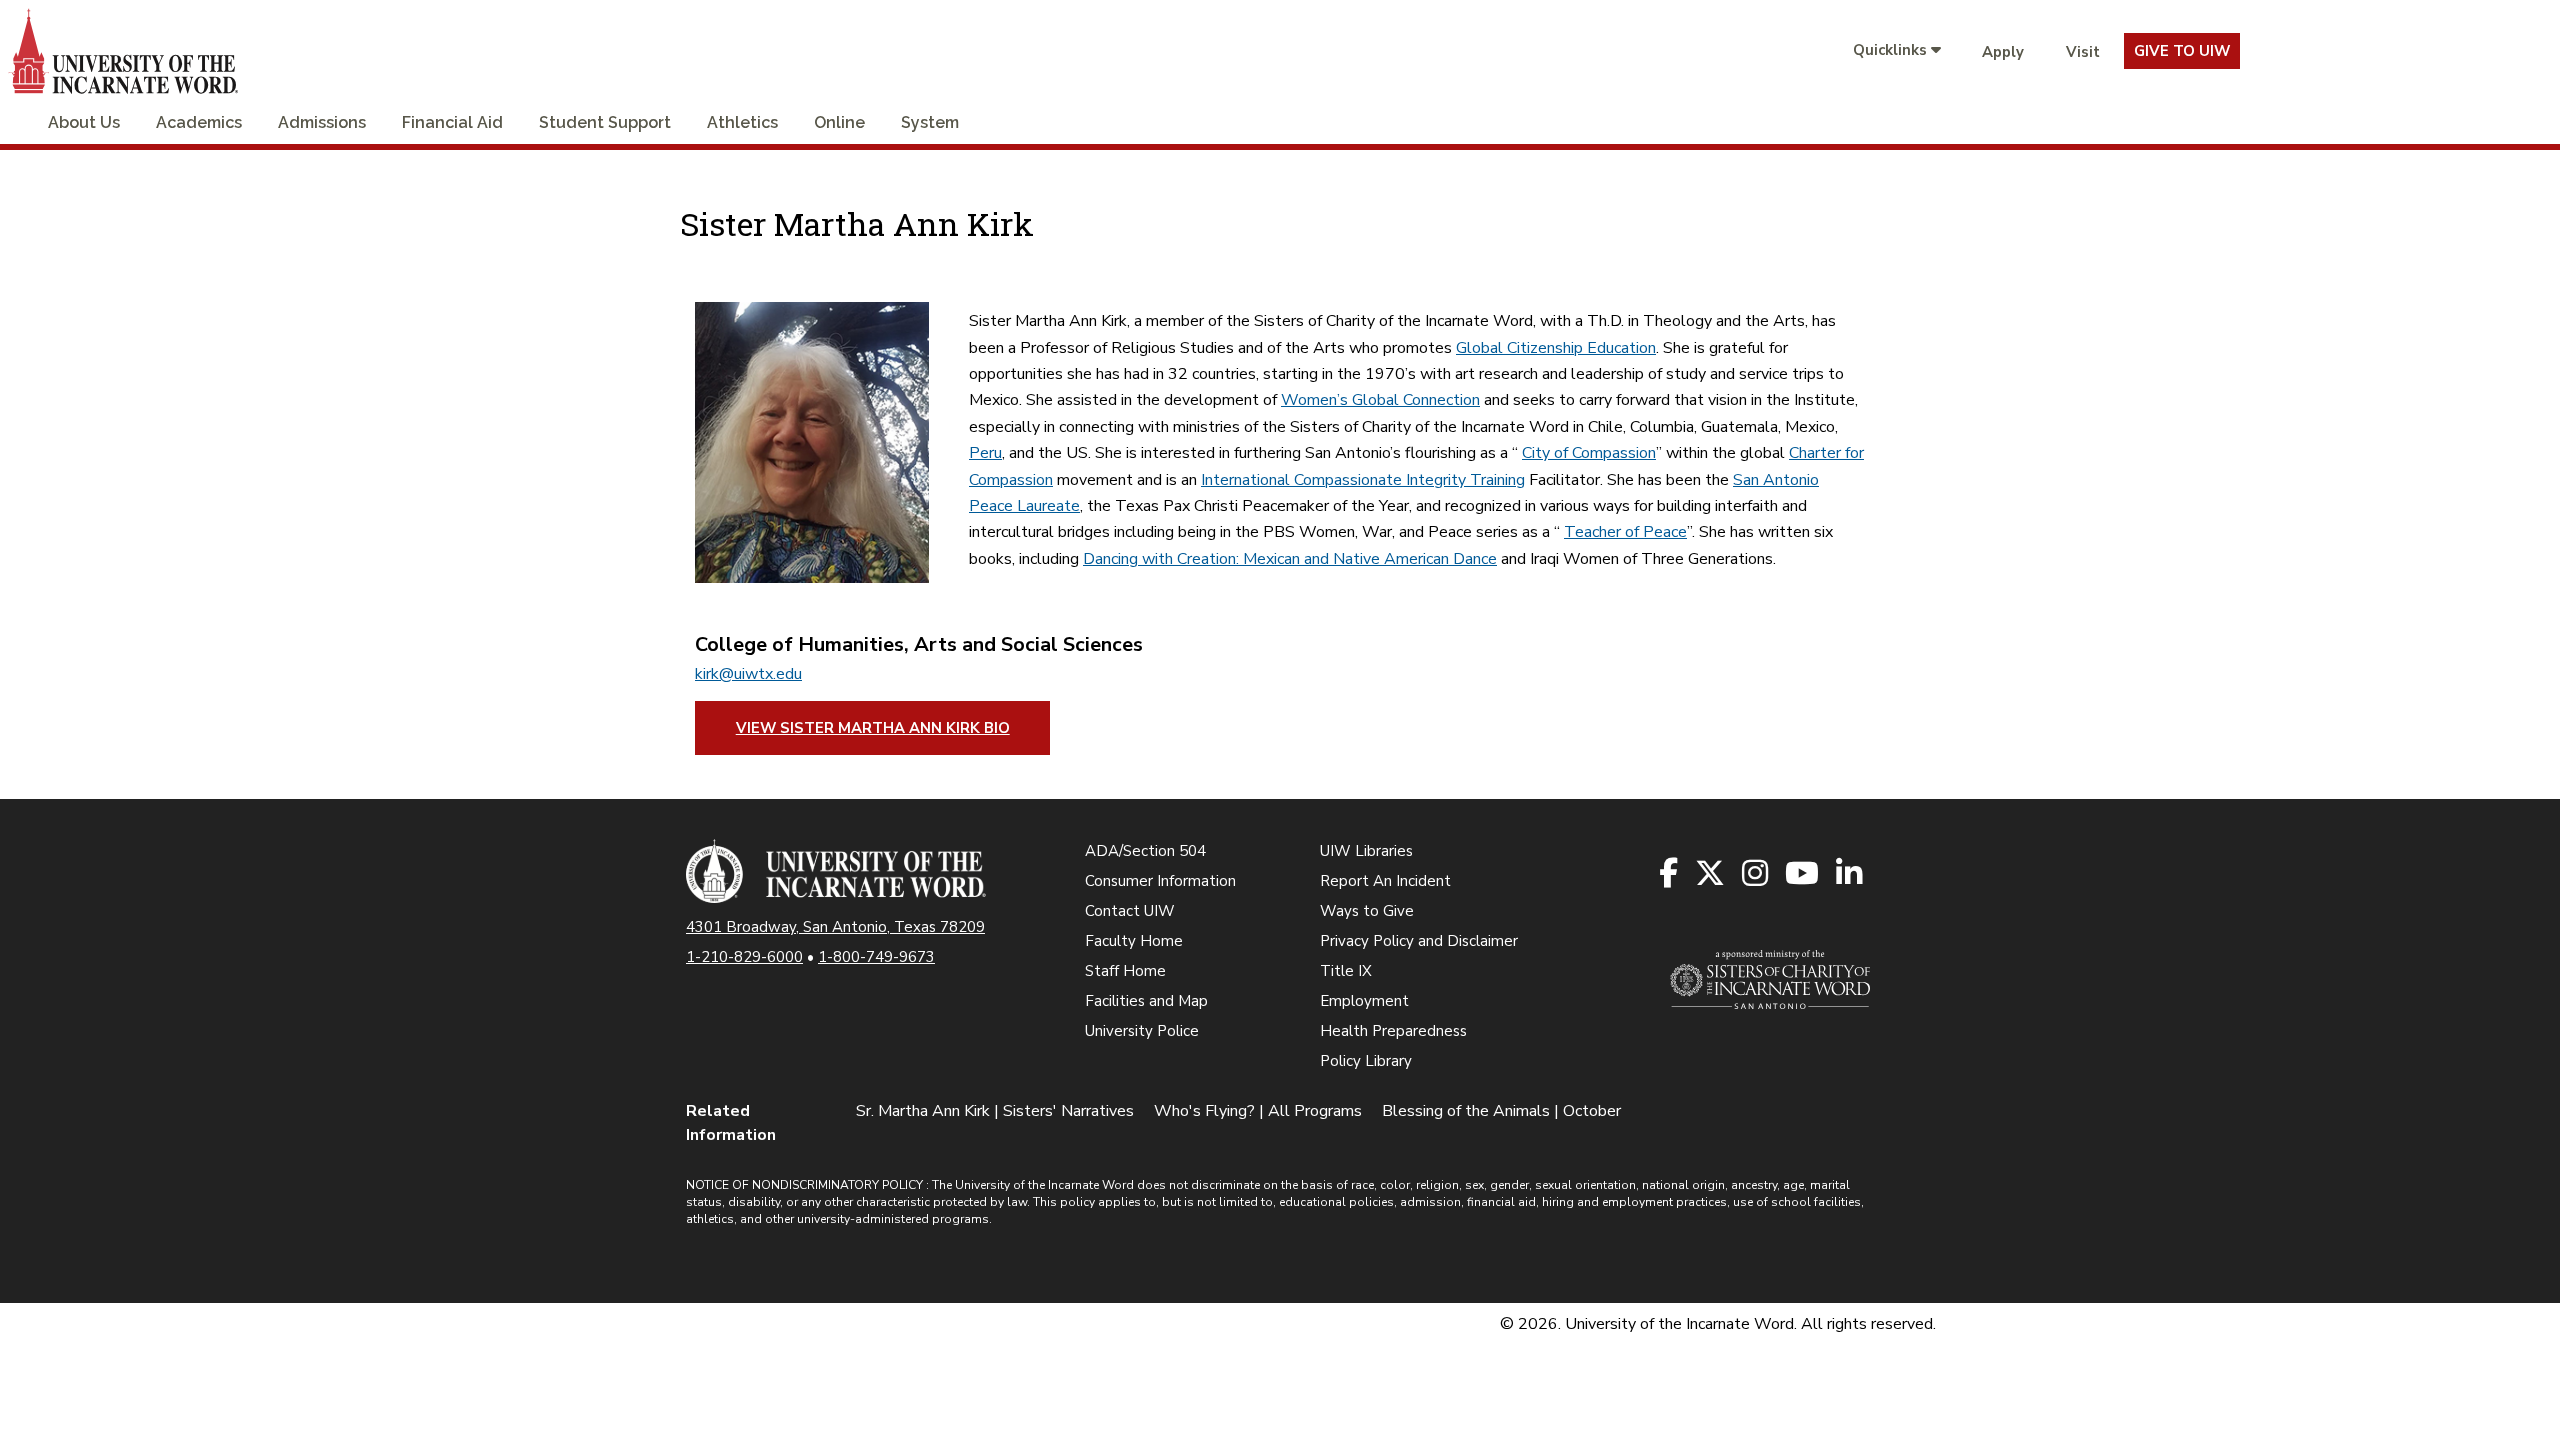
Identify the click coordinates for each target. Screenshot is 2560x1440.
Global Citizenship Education (1556, 348)
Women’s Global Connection (1380, 400)
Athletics (742, 122)
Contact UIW (1130, 911)
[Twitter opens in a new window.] (1711, 874)
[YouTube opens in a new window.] (1803, 874)
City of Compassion (1589, 453)
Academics (199, 122)
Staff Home (1125, 971)
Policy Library (1366, 1061)
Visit (2083, 52)
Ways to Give (1367, 911)
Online (839, 122)
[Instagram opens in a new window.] (1756, 874)
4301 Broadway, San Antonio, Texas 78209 (835, 927)
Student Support (605, 122)
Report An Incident (1385, 881)
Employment (1364, 1001)
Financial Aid (452, 122)
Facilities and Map (1146, 1001)
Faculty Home (1134, 941)
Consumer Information (1160, 881)
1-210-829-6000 (744, 957)
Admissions (322, 122)
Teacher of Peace (1625, 532)
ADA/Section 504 (1145, 851)
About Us (84, 122)
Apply (2003, 52)
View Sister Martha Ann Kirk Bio (873, 728)
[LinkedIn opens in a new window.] (1850, 874)
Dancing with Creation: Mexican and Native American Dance (1290, 559)
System (930, 122)
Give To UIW (2182, 51)
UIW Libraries (1366, 851)
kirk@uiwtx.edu (748, 674)
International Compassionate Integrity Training (1363, 480)
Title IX (1346, 971)
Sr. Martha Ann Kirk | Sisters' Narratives (995, 1111)
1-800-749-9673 (876, 957)
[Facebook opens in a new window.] (1670, 874)
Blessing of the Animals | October (1501, 1111)
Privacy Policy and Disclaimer (1419, 941)
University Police (1142, 1031)
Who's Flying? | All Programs (1258, 1111)
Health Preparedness (1393, 1031)
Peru (985, 453)
